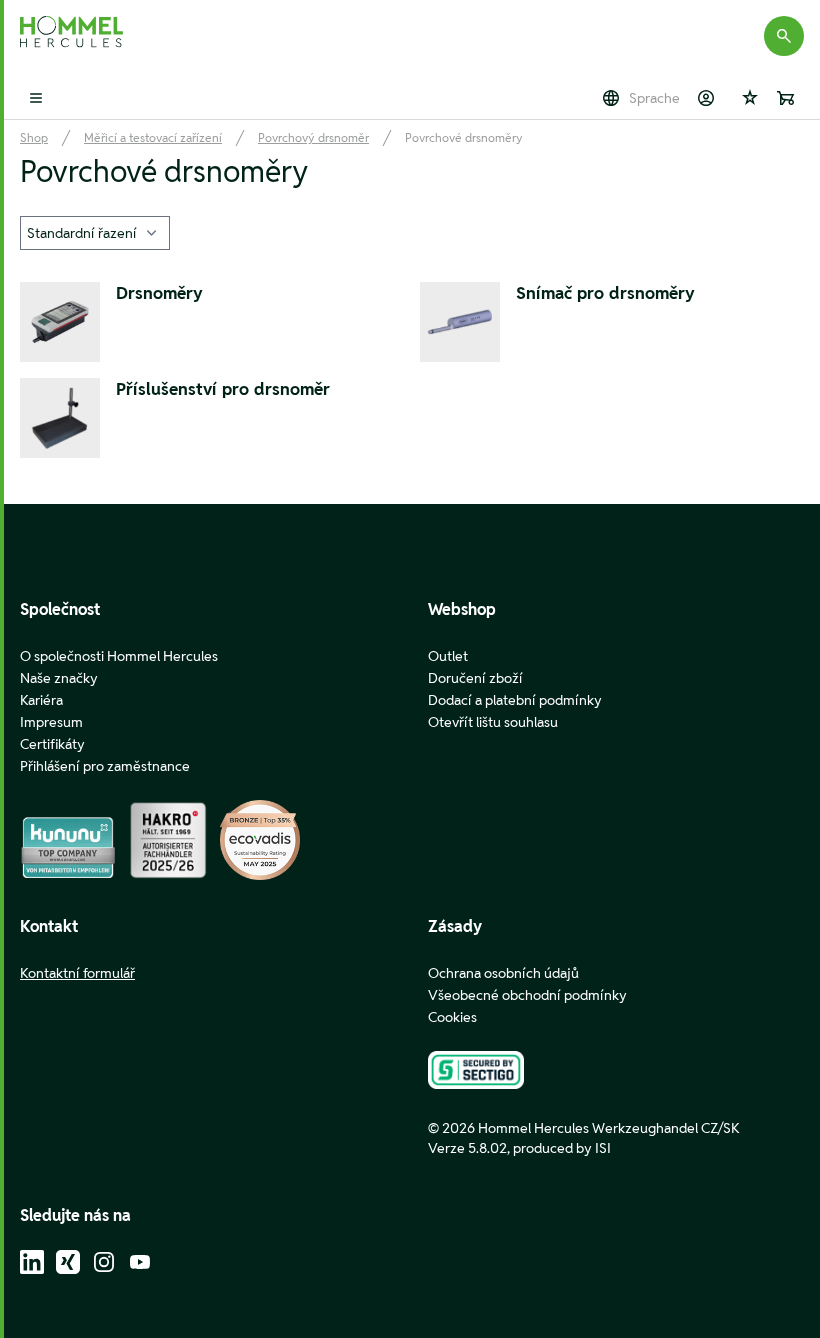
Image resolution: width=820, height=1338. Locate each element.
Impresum (51, 722)
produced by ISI (562, 1148)
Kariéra (41, 700)
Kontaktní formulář (77, 973)
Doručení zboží (475, 678)
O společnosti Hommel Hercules (119, 656)
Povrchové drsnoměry (464, 137)
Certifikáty (52, 744)
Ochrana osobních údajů (503, 973)
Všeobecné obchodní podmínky (527, 995)
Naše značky (59, 678)
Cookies (452, 1017)
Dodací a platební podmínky (515, 700)
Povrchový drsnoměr (313, 137)
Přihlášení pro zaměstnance (105, 766)
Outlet (448, 656)
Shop (34, 137)
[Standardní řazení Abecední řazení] (95, 233)
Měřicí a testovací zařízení (153, 137)
